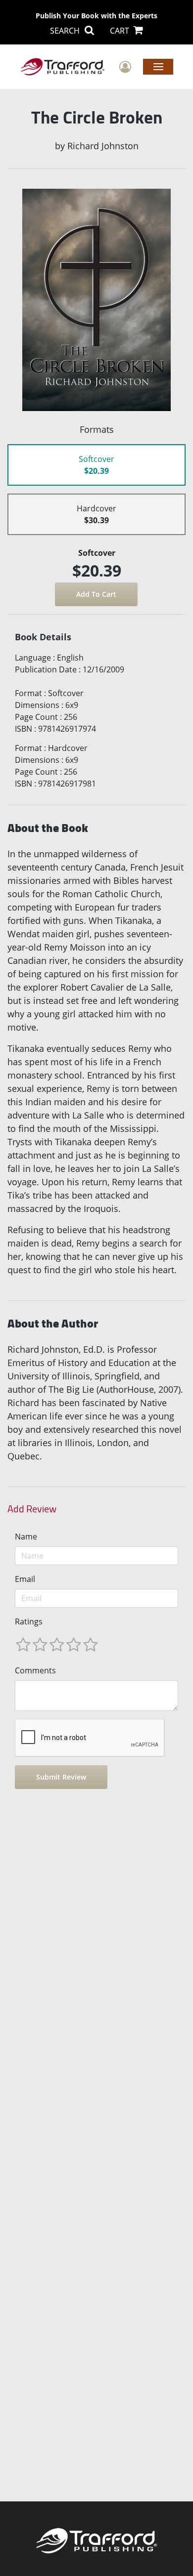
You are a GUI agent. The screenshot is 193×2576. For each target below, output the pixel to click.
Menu (158, 66)
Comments (35, 1670)
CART (121, 31)
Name (26, 1537)
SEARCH (66, 31)
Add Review (32, 1509)
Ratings (29, 1621)
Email (25, 1579)
